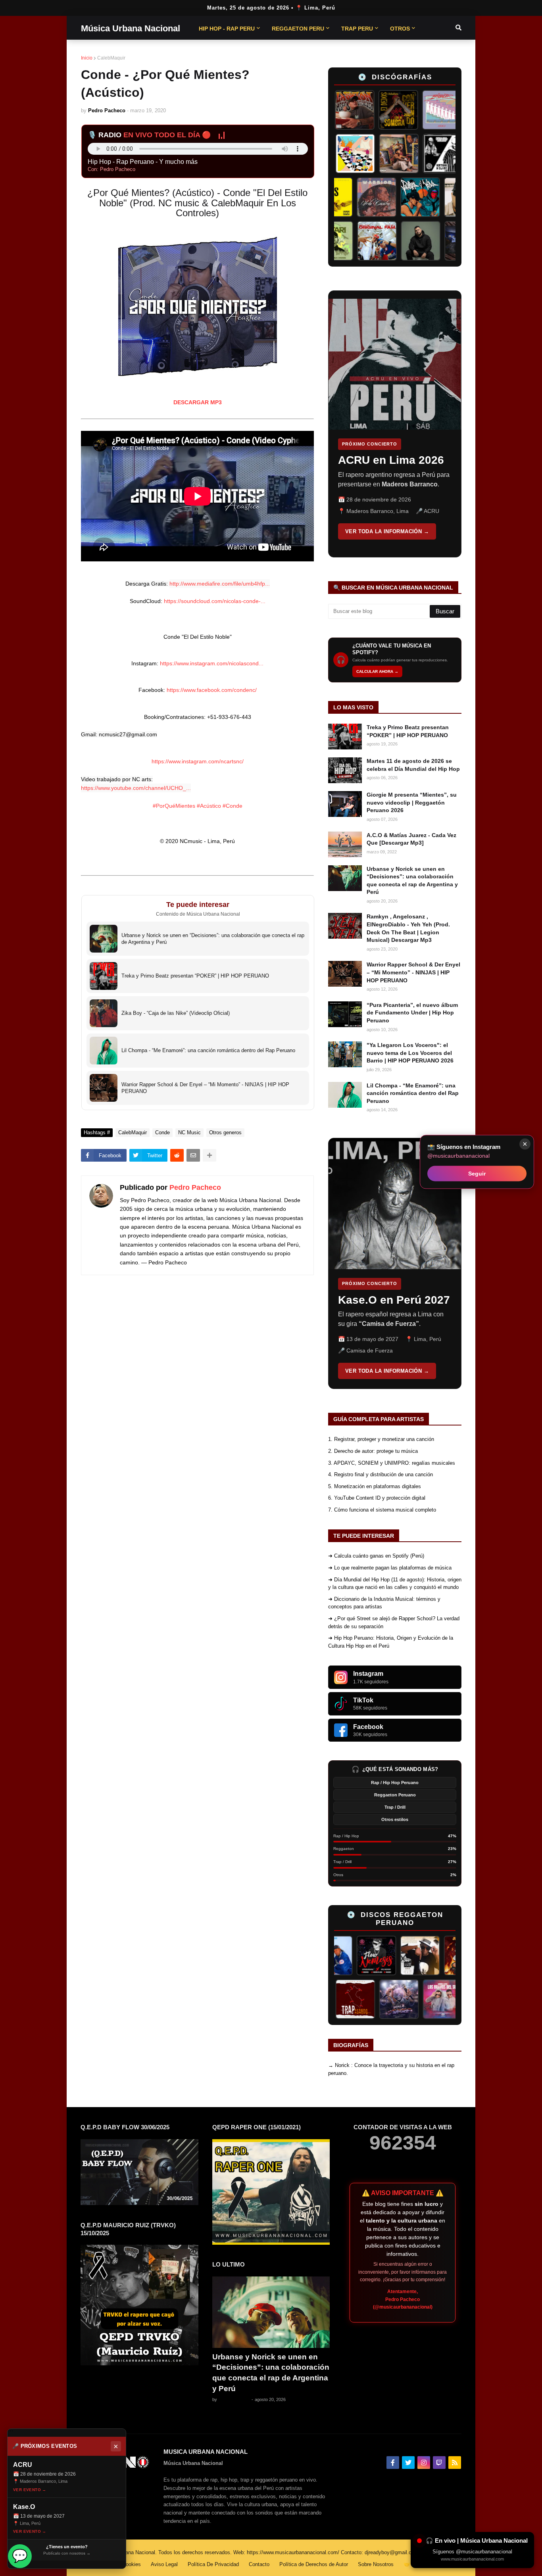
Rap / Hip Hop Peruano (395, 1783)
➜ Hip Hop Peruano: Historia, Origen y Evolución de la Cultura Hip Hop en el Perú (391, 1642)
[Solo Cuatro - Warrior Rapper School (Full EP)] (354, 197)
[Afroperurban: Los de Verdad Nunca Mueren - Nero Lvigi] (424, 154)
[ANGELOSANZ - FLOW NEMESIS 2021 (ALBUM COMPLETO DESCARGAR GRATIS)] (341, 1956)
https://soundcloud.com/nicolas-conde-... (215, 601)
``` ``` (389, 424)
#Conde (233, 806)
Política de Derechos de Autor (314, 2564)
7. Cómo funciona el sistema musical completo (382, 1510)
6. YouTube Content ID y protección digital (377, 1498)
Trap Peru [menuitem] (357, 29)
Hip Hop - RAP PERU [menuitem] (227, 29)
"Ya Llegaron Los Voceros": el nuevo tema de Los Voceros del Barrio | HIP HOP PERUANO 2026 (410, 1053)
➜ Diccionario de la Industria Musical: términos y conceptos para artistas (384, 1603)
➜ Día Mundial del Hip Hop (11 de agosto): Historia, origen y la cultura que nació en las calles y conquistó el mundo (395, 1584)
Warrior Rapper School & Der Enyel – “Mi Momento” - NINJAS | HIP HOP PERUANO (413, 972)
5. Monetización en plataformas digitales (375, 1486)
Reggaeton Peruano (395, 1795)
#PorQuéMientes (174, 806)
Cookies (132, 2564)
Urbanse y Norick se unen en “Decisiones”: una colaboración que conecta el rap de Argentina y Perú (412, 881)
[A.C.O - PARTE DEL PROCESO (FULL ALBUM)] (381, 154)
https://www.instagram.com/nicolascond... (212, 663)
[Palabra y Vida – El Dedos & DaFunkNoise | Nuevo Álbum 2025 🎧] (398, 197)
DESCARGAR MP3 (198, 402)
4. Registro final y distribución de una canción (381, 1474)
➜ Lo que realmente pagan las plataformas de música (390, 1568)
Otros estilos (395, 1819)
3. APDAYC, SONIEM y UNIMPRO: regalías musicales (392, 1463)
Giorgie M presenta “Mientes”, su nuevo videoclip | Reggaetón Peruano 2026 (412, 802)
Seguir (477, 1173)
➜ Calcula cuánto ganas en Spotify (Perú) (376, 1556)
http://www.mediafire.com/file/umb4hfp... (220, 584)
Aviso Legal (164, 2564)
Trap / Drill (395, 1807)
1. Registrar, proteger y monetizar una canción (381, 1439)
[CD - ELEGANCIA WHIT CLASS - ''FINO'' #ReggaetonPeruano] (344, 1999)
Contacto (259, 2564)
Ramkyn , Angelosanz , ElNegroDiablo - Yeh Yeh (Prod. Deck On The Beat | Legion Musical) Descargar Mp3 (408, 928)
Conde (162, 1132)
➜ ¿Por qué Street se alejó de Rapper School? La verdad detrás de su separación (394, 1622)
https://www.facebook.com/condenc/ (212, 690)
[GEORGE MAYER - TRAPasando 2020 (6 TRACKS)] (387, 1999)
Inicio (87, 58)
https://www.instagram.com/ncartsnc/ (198, 761)
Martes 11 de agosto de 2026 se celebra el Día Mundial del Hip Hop (413, 765)
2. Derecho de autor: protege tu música (373, 1451)
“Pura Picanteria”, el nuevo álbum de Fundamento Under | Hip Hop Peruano (412, 1013)
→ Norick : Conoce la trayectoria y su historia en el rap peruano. (391, 2069)
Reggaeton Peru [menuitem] (298, 29)
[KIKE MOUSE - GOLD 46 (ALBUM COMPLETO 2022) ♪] (385, 1956)
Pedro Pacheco (195, 1187)
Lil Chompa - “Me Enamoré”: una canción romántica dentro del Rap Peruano (413, 1093)
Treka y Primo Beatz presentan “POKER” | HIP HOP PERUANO (408, 731)
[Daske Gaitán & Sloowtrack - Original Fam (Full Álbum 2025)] (399, 241)
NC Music (189, 1132)
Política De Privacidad (213, 2564)
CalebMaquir (111, 58)
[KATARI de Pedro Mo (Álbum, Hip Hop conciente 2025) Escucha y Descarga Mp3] (356, 241)
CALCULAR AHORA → (377, 671)
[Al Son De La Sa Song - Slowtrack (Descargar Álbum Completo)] (429, 1956)
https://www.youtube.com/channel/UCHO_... (136, 788)
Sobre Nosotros (376, 2564)
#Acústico (209, 806)
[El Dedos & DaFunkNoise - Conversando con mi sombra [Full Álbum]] (373, 110)
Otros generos (225, 1132)
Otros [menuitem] (400, 29)
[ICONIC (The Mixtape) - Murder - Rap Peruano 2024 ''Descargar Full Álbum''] (337, 154)
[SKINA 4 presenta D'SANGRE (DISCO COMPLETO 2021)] (431, 1999)
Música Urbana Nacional (131, 28)
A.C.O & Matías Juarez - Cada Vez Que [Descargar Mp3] (411, 839)
